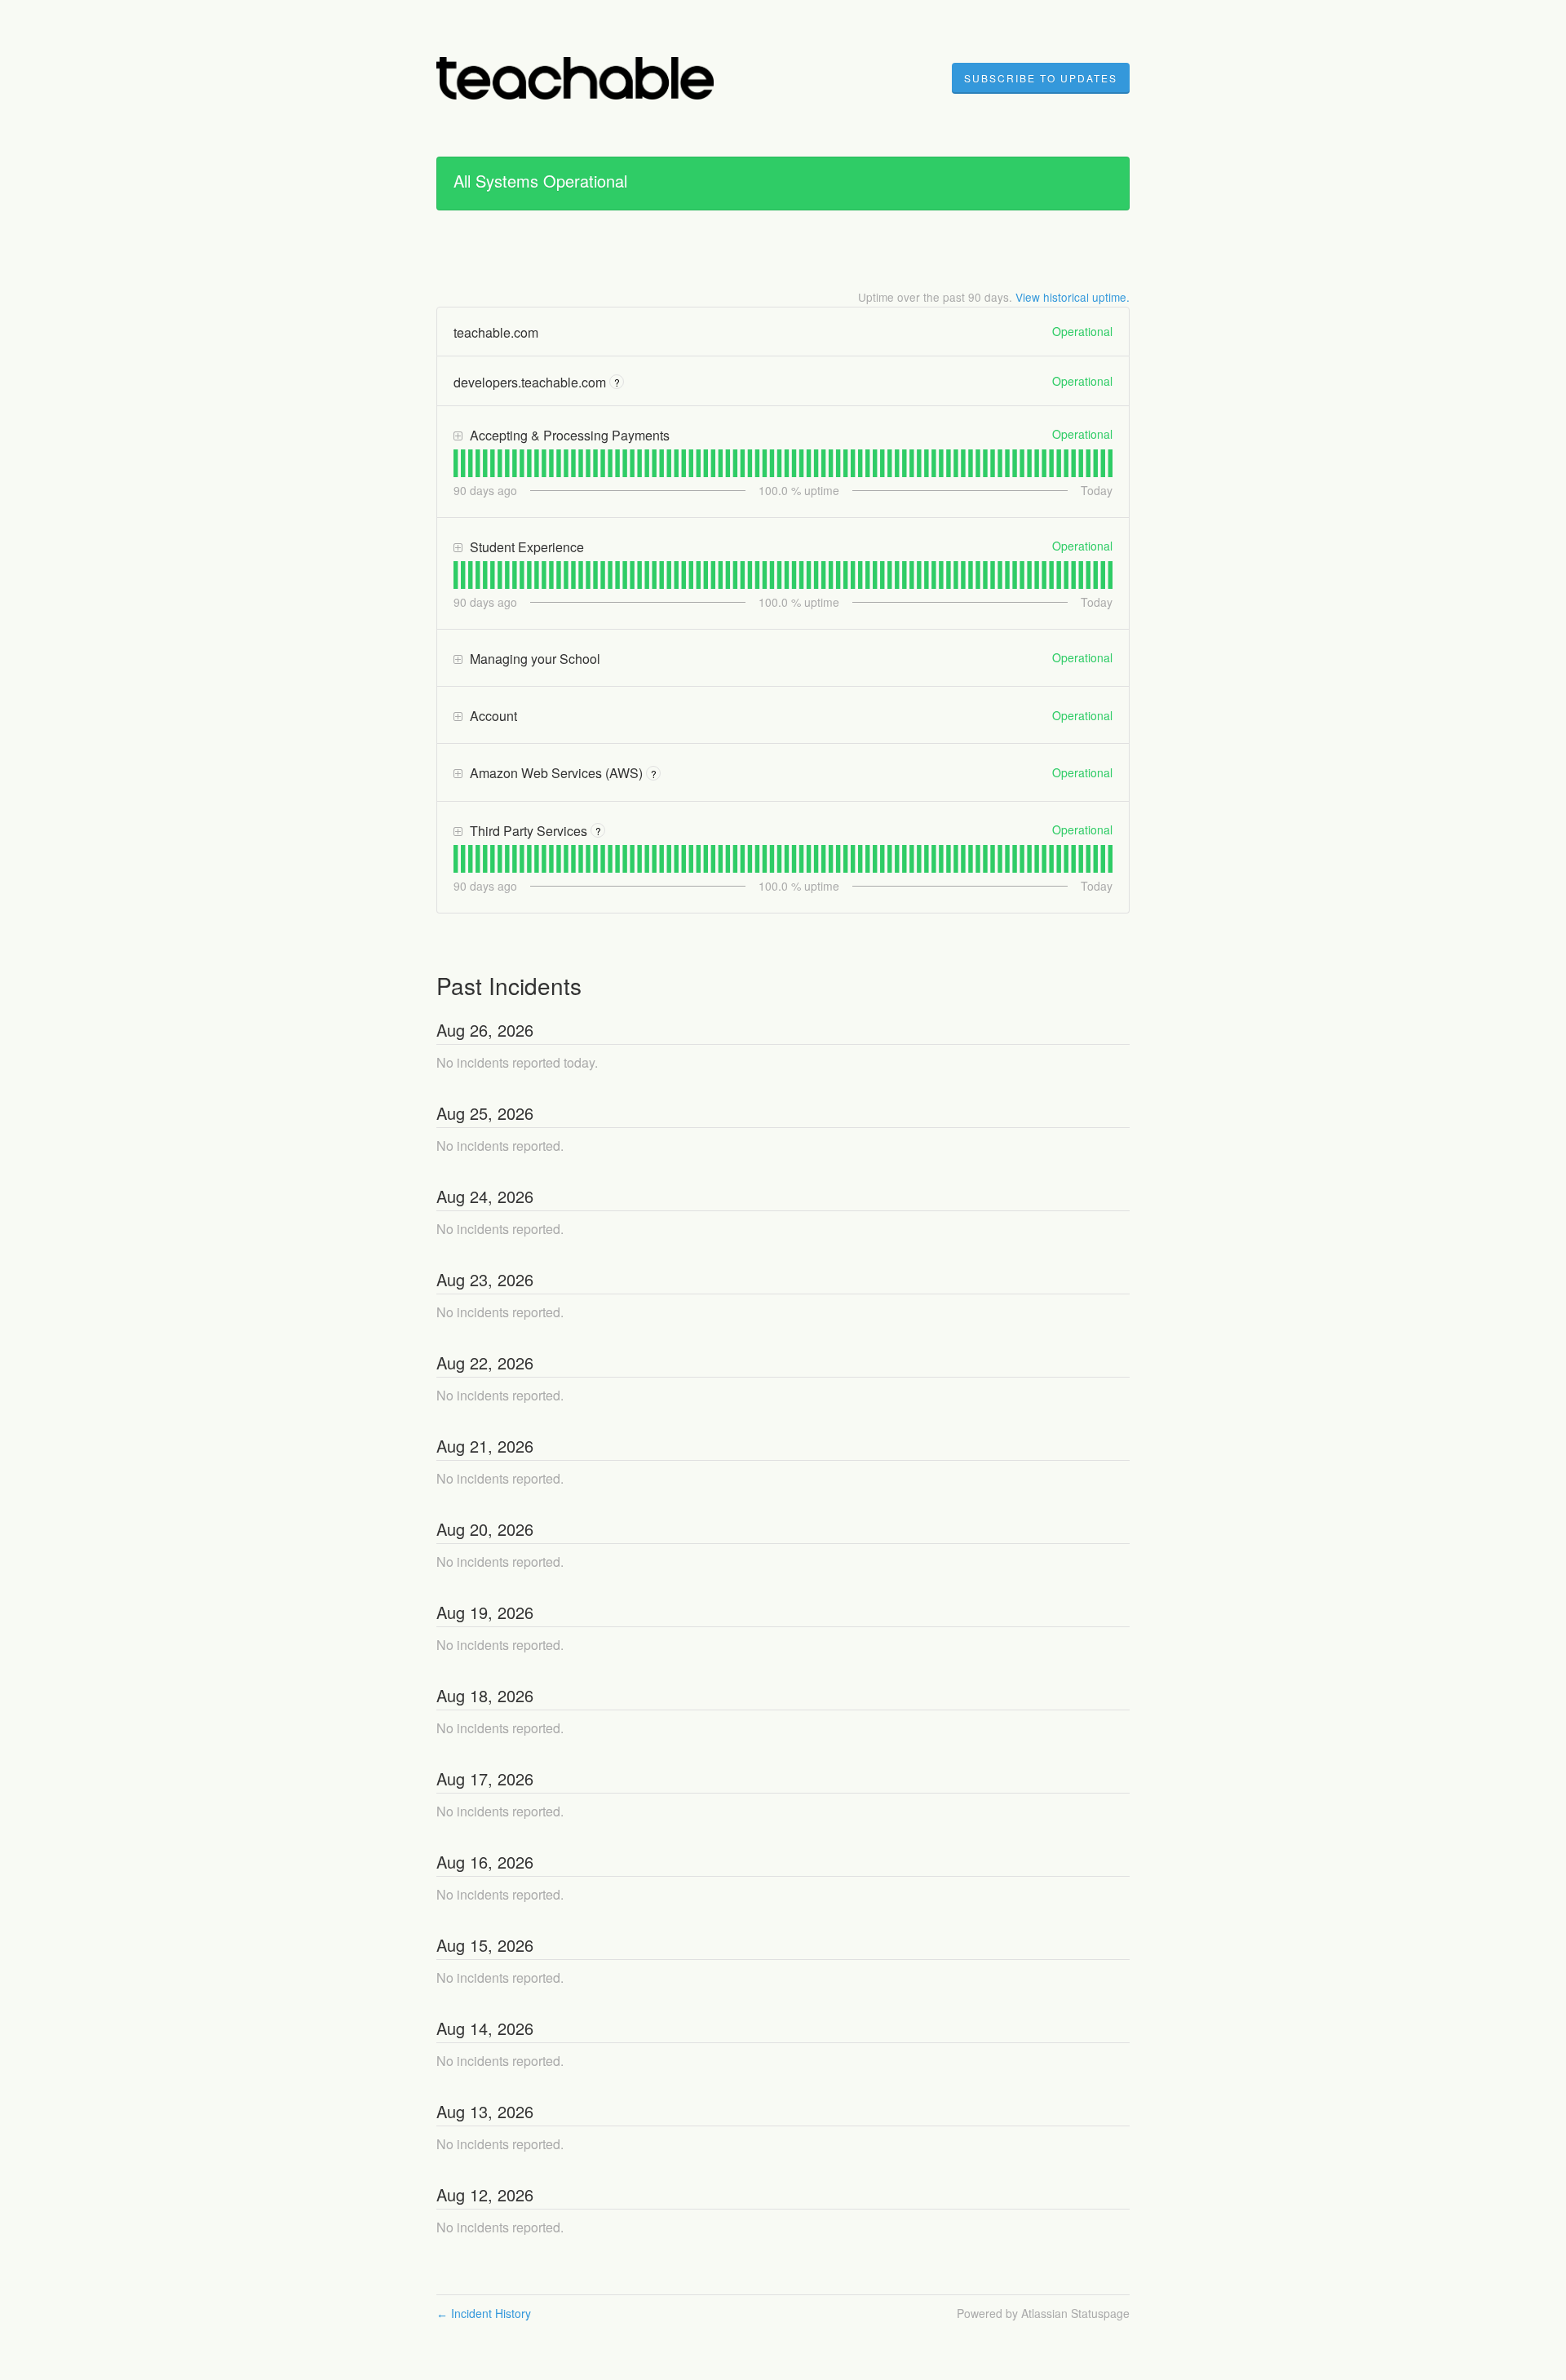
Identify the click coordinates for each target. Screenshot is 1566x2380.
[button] (1041, 78)
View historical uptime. (1073, 297)
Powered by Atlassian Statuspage (1043, 2313)
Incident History (484, 2313)
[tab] (456, 463)
